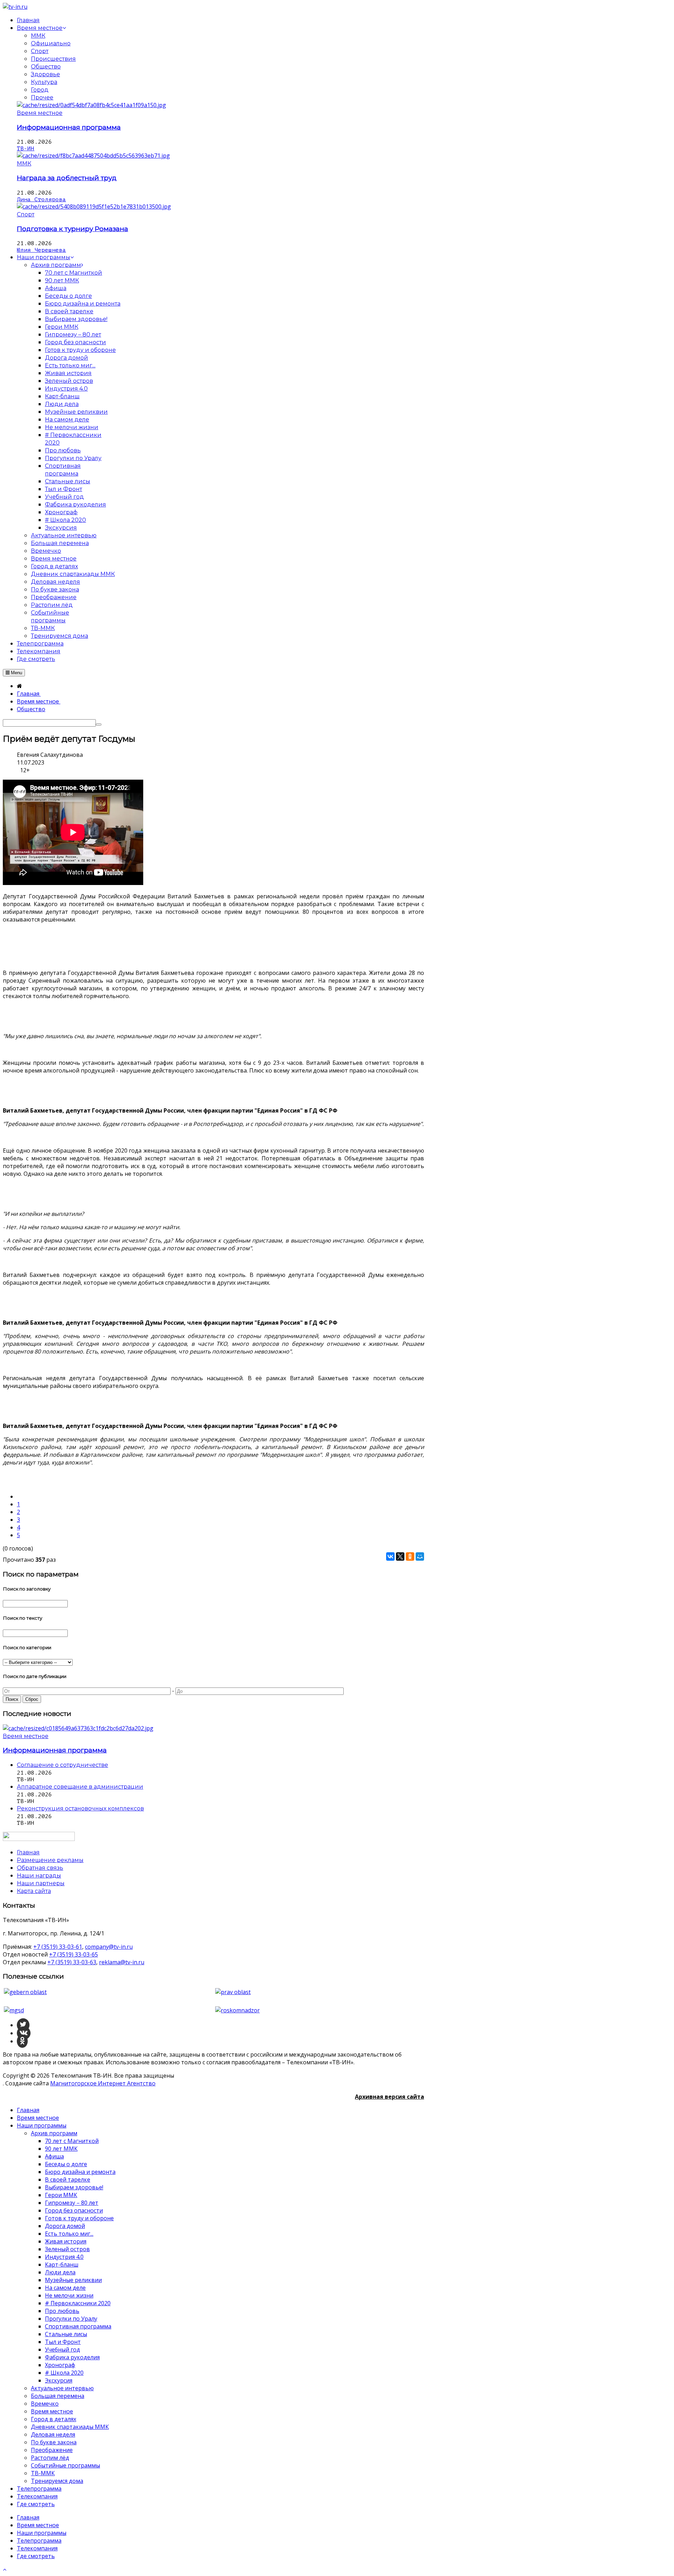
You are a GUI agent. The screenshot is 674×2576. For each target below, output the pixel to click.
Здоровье (45, 74)
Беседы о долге (66, 2164)
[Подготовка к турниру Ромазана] (94, 207)
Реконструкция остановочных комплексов (80, 1808)
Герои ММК (61, 2195)
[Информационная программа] (91, 105)
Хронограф (60, 2365)
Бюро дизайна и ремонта (80, 2172)
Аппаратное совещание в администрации (80, 1787)
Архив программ (54, 2133)
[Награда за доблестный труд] (93, 156)
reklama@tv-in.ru (122, 1962)
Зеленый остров (67, 2249)
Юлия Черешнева (41, 250)
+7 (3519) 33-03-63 (72, 1962)
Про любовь (62, 2311)
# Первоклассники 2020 (78, 2303)
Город (40, 90)
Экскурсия (59, 2380)
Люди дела (60, 2272)
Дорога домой (65, 2226)
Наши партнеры (41, 1883)
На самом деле (65, 2288)
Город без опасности (74, 2210)
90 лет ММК (61, 2149)
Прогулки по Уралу (71, 2319)
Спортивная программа (78, 2326)
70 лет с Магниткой (72, 2141)
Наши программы (42, 2125)
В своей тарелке (68, 2180)
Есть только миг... (69, 2234)
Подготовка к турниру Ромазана (72, 229)
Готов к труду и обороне (79, 2218)
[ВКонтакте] (390, 1556)
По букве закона (54, 2442)
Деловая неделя (53, 2434)
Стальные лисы (66, 2334)
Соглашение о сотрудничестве (62, 1765)
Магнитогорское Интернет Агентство (103, 2083)
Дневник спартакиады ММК (70, 2427)
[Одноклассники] (410, 1556)
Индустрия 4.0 (64, 2257)
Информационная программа (69, 127)
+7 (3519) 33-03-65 (74, 1954)
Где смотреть (36, 2504)
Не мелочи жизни (69, 2295)
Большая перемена (58, 2396)
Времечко (45, 2404)
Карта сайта (34, 1891)
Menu (16, 673)
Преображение (52, 2450)
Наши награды (39, 1876)
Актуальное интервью (62, 2388)
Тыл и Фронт (63, 2342)
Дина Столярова (41, 199)
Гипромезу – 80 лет (72, 2203)
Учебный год (62, 2349)
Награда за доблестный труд (67, 178)
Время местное (40, 113)
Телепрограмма (39, 2489)
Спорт (40, 51)
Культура (44, 82)
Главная (28, 2110)
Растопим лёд (50, 2458)
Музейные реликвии (73, 2280)
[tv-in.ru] (15, 7)
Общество (46, 67)
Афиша (54, 2156)
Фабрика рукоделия (72, 2357)
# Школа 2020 (64, 2373)
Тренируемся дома (57, 2481)
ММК (38, 36)
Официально (51, 43)
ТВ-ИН (26, 149)
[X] (400, 1556)
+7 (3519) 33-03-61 (58, 1947)
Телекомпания (37, 2496)
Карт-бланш (62, 2264)
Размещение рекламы (50, 1860)
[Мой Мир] (420, 1556)
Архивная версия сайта (389, 2097)
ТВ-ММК (43, 2473)
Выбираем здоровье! (74, 2187)
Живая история (66, 2241)
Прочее (42, 97)
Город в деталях (54, 2419)
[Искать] (99, 725)
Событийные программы (65, 2465)
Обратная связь (40, 1868)
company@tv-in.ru (109, 1947)
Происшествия (53, 59)
